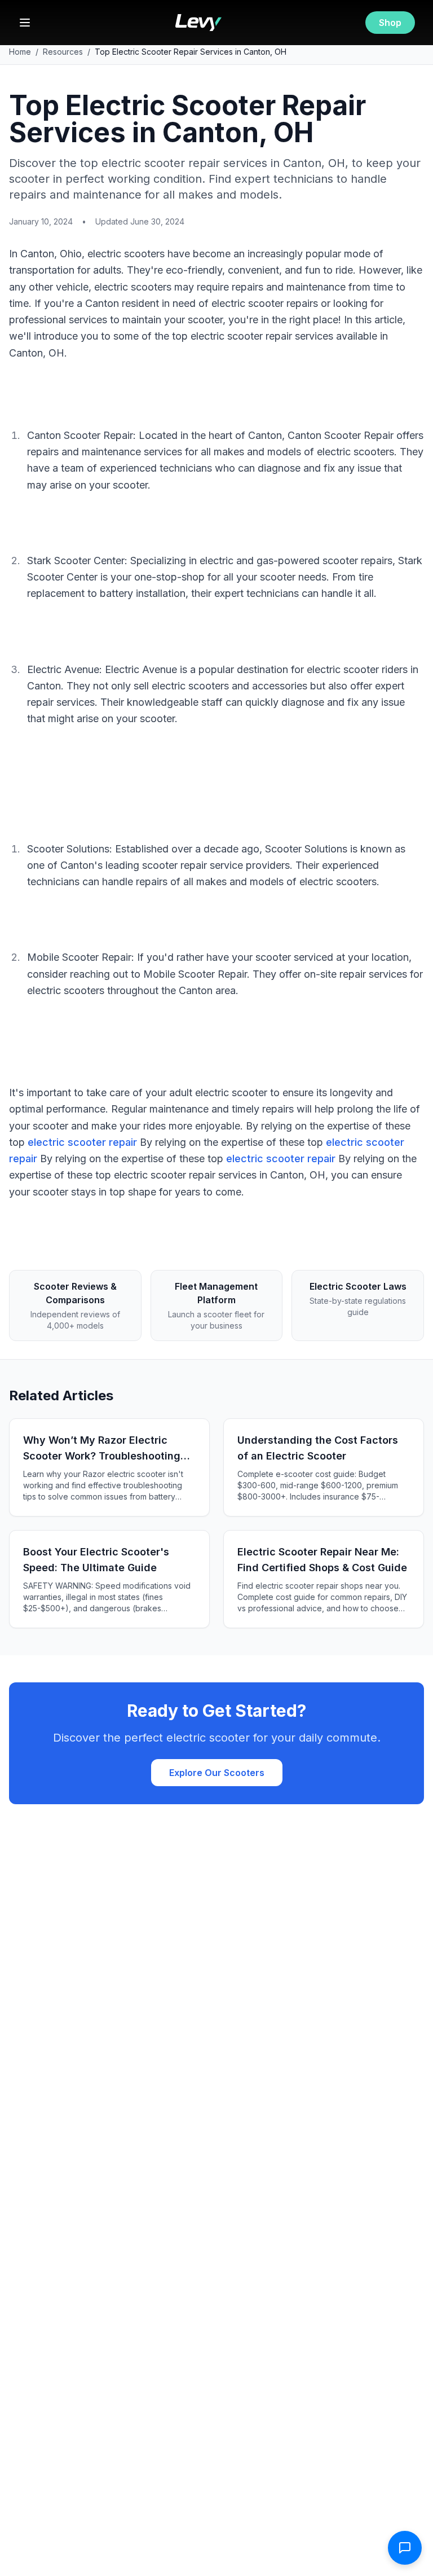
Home (20, 52)
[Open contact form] (405, 2548)
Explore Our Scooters (217, 1773)
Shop (390, 23)
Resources (63, 52)
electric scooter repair (82, 1142)
